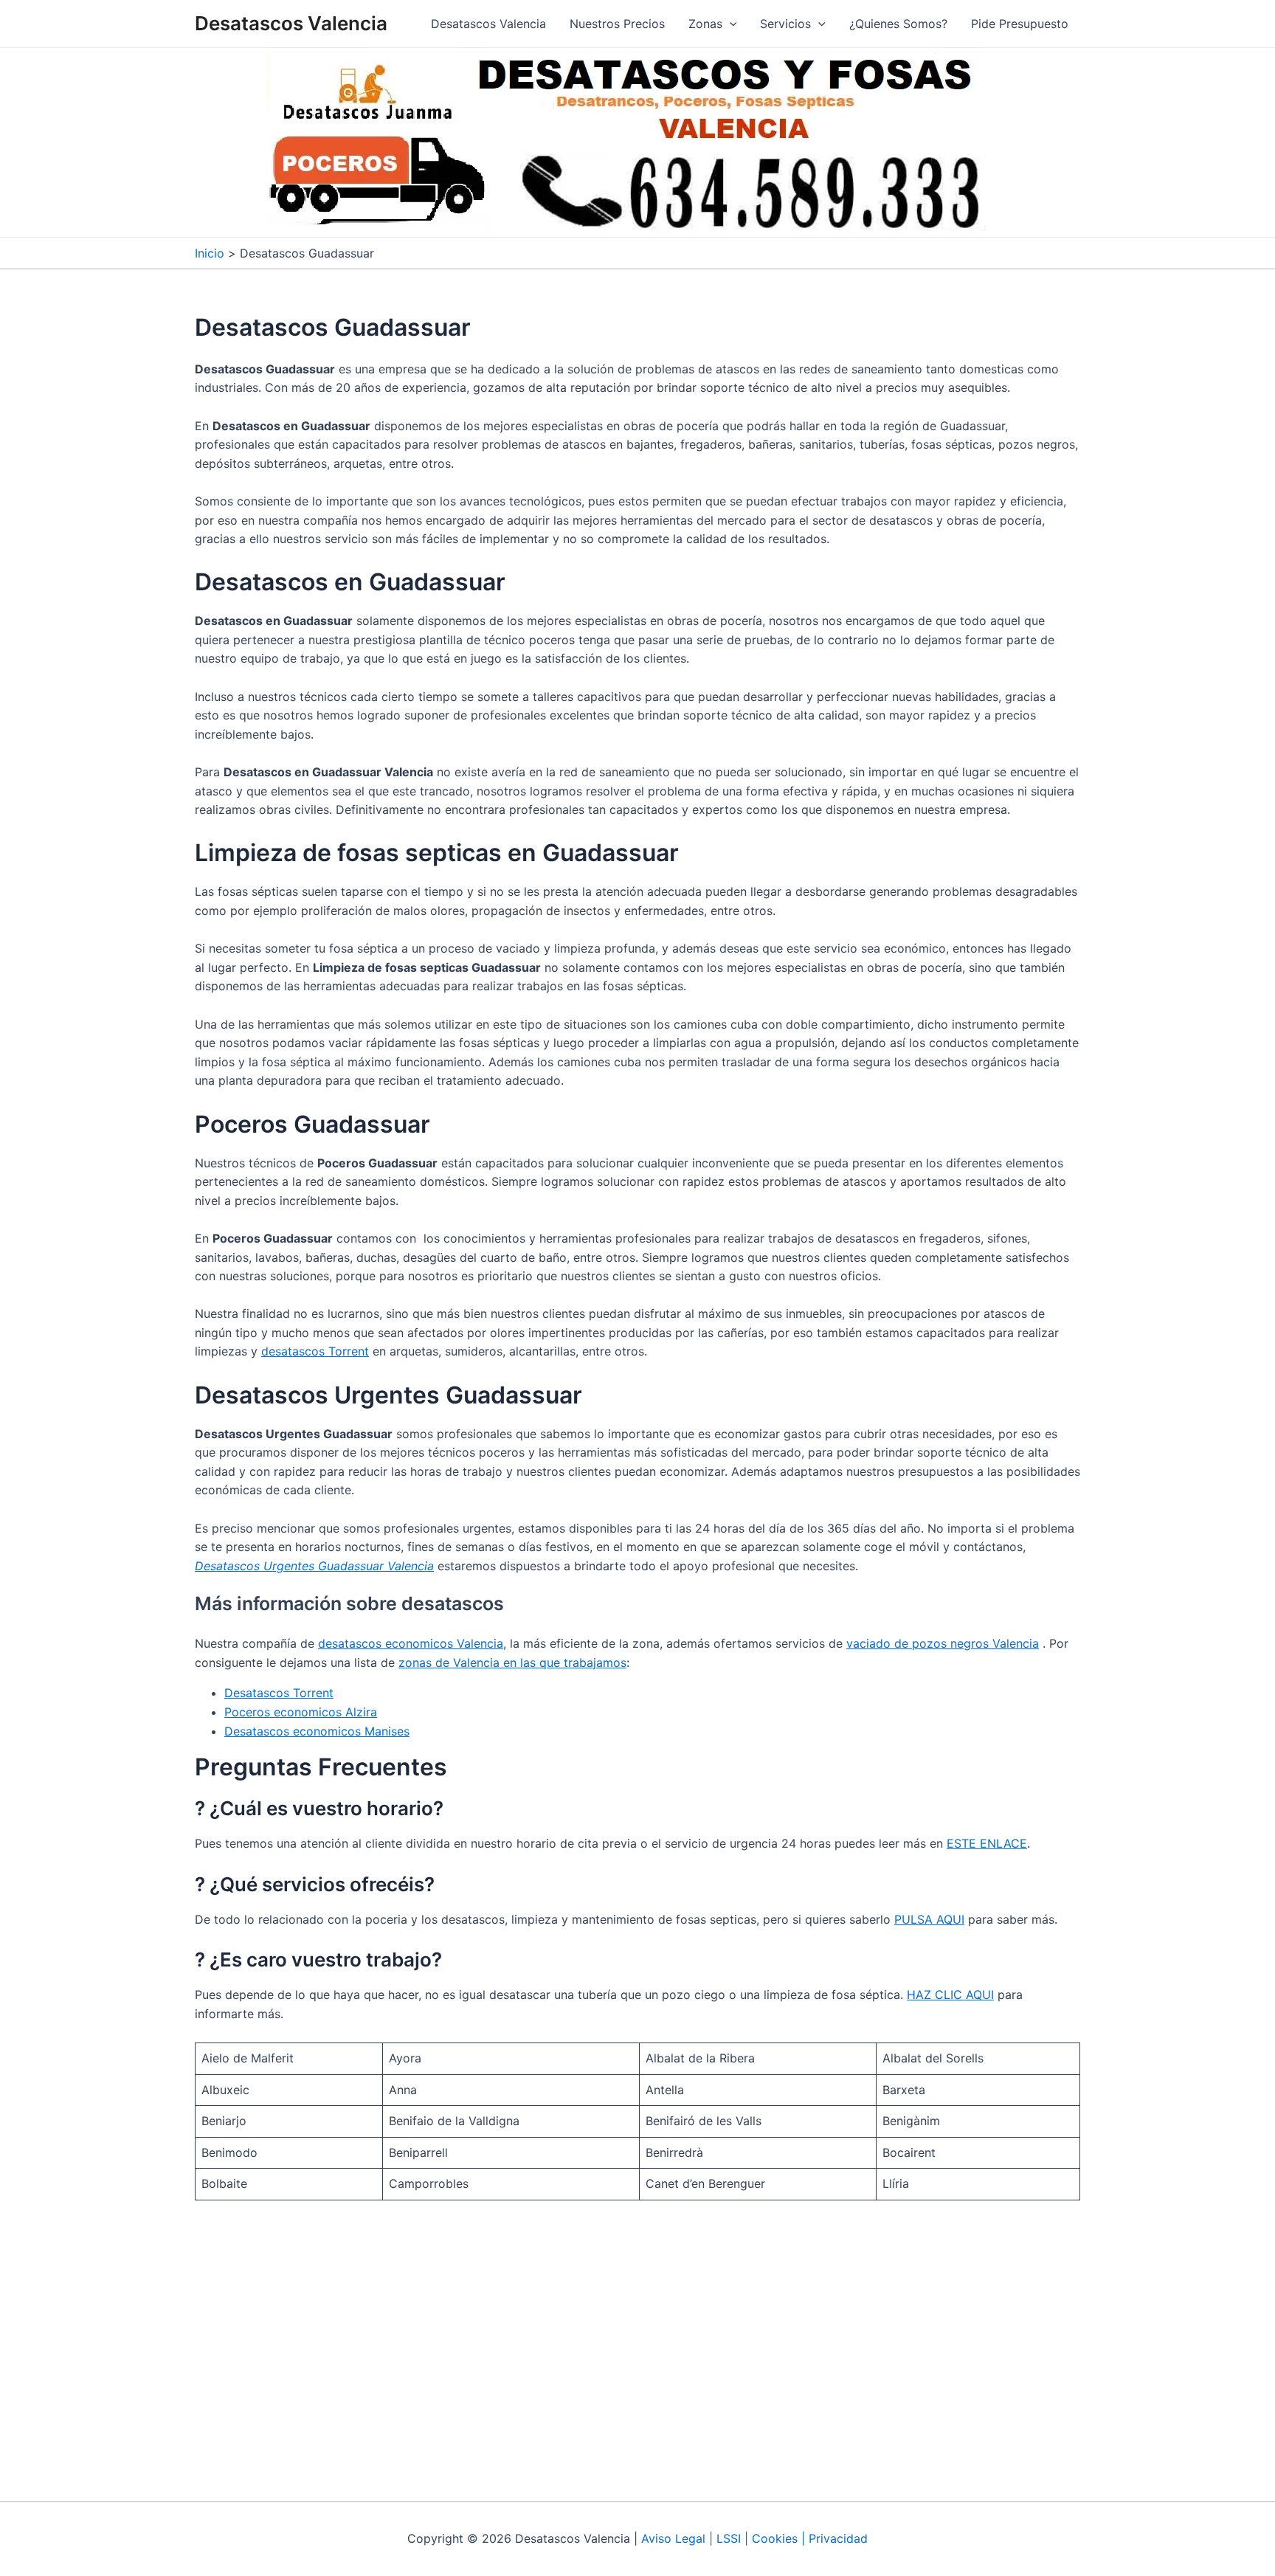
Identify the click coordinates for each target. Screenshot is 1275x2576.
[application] (730, 24)
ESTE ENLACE (987, 1843)
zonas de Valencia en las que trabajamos (512, 1662)
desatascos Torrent (315, 1351)
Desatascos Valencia (291, 23)
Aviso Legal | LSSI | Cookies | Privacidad (754, 2538)
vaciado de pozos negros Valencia (943, 1643)
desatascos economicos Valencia (411, 1643)
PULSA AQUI (929, 1919)
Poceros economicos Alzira (301, 1712)
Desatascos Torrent (279, 1693)
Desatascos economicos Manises (317, 1731)
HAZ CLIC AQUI (950, 1995)
